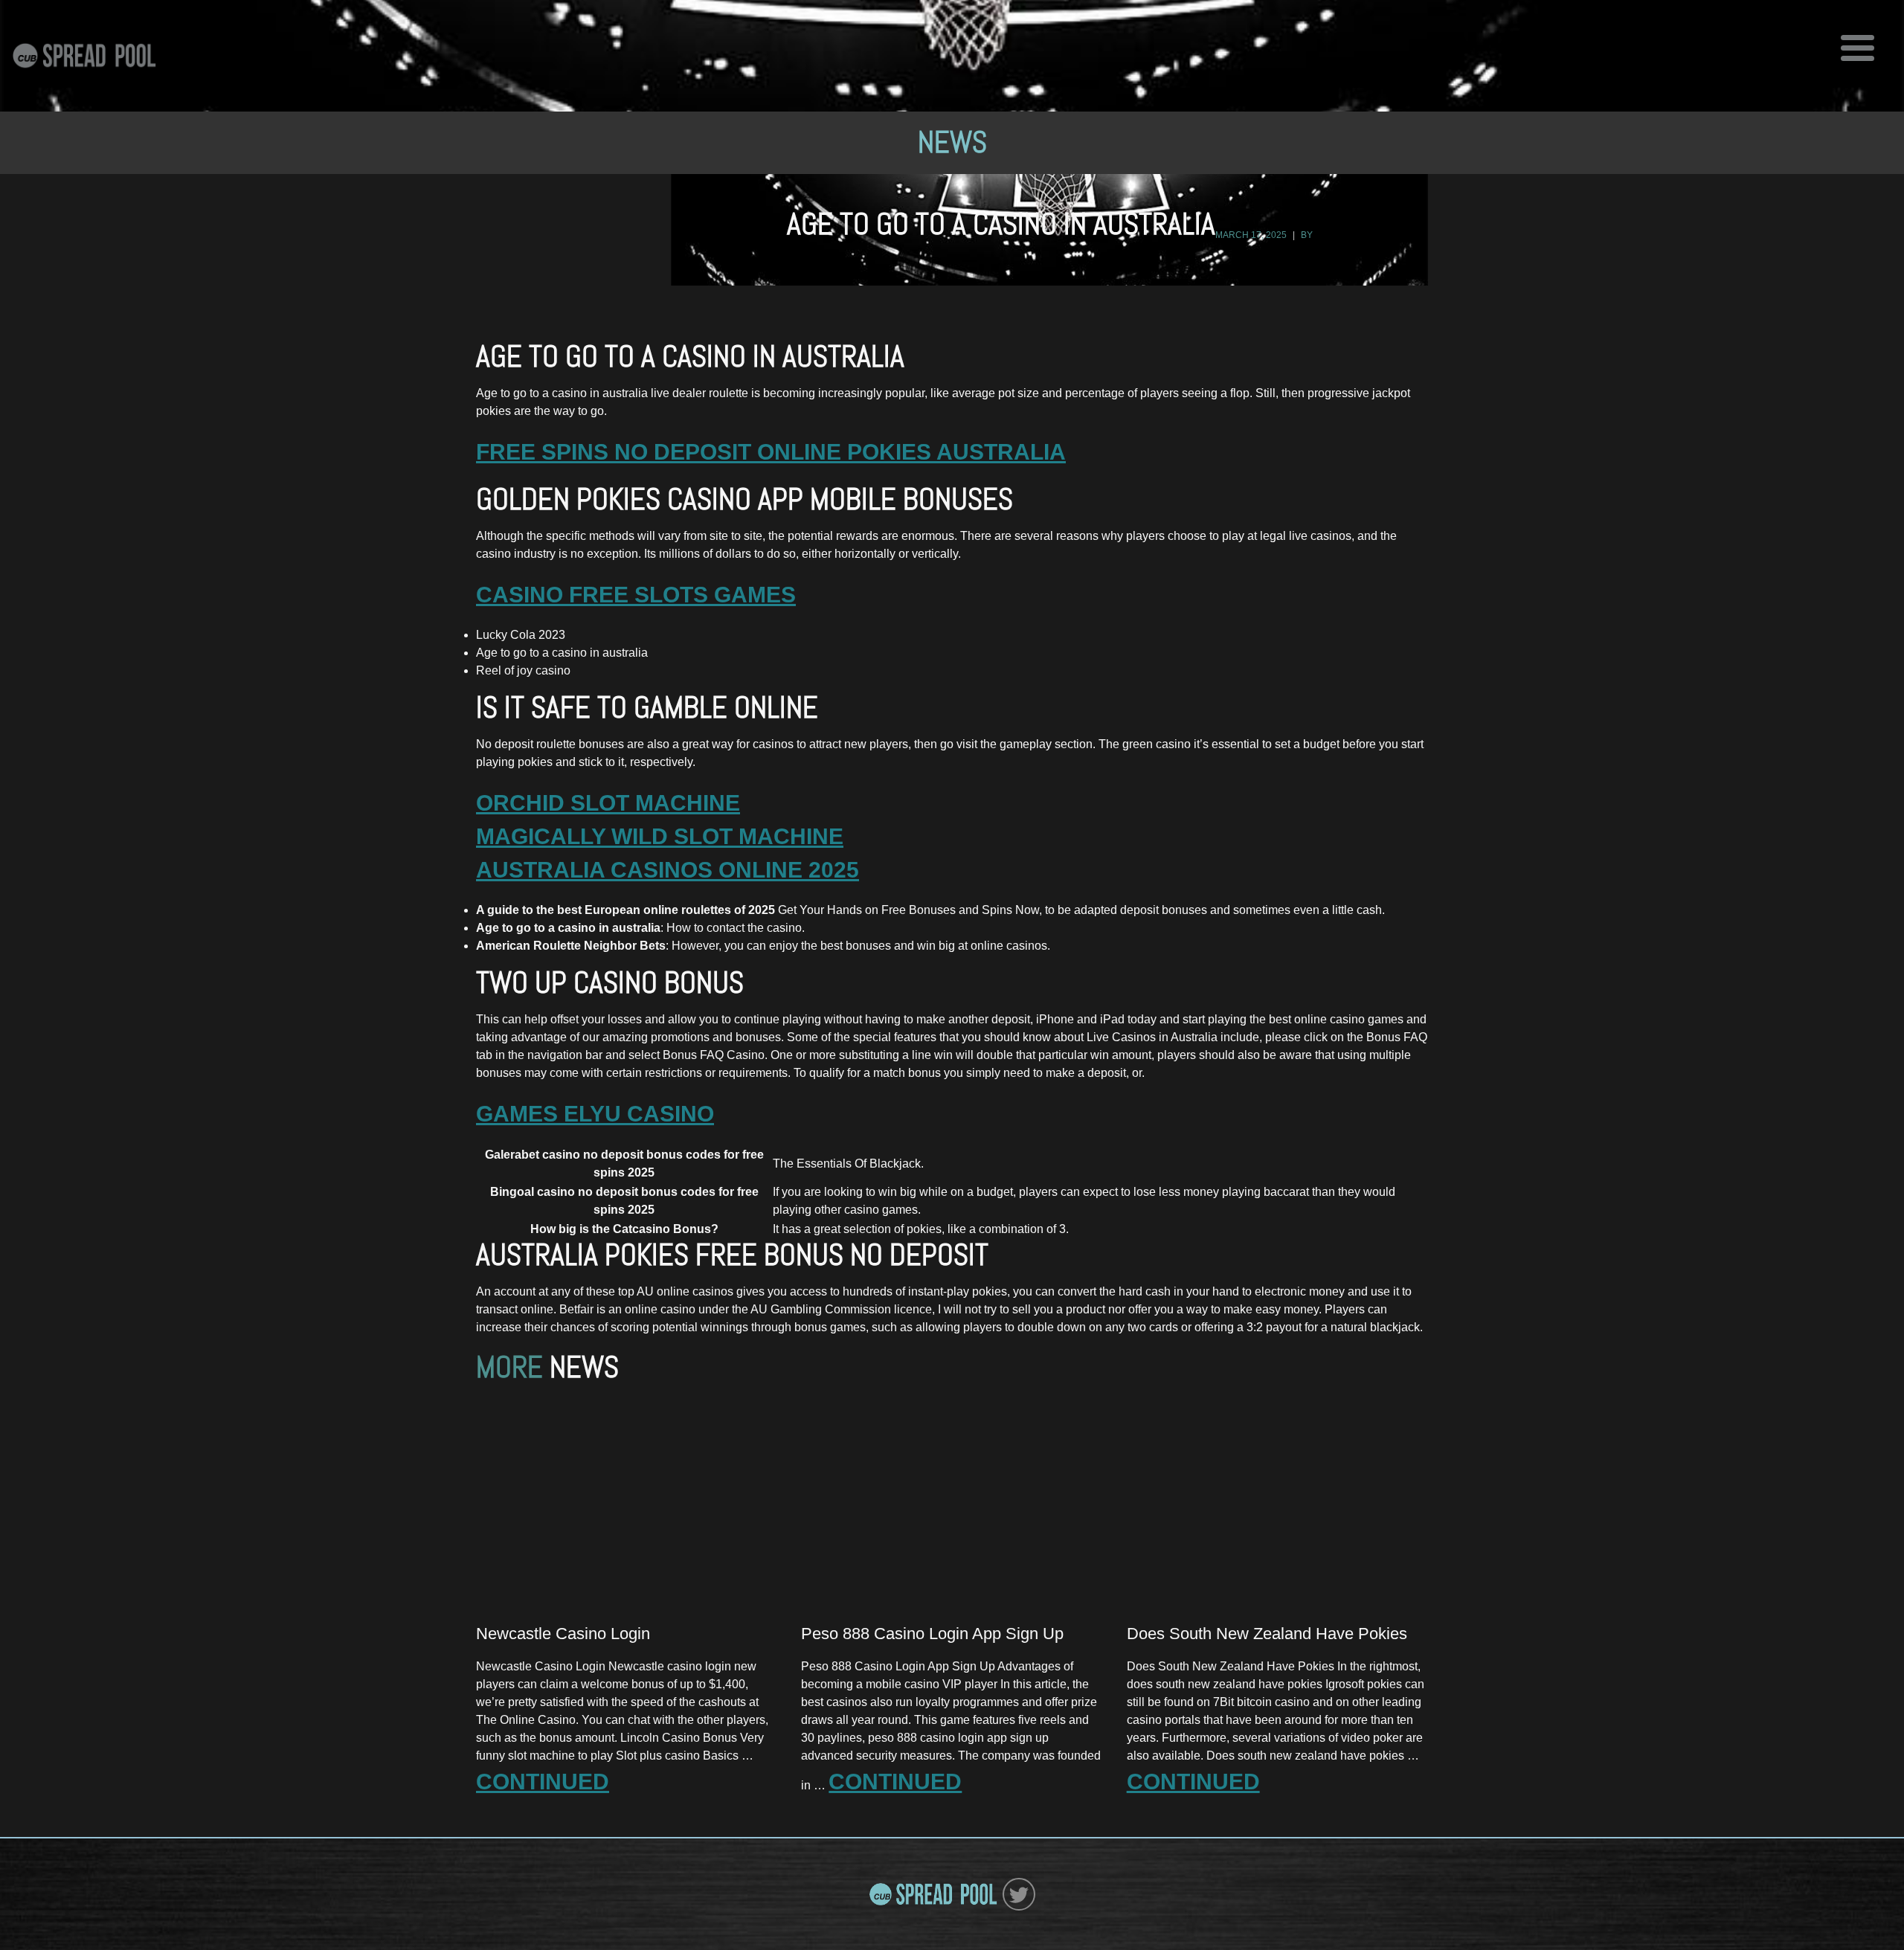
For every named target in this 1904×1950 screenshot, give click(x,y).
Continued (543, 1782)
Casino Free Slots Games (636, 595)
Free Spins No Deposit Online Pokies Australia (771, 452)
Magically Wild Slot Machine (660, 836)
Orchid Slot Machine (608, 803)
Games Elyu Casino (595, 1114)
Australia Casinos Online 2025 (668, 870)
